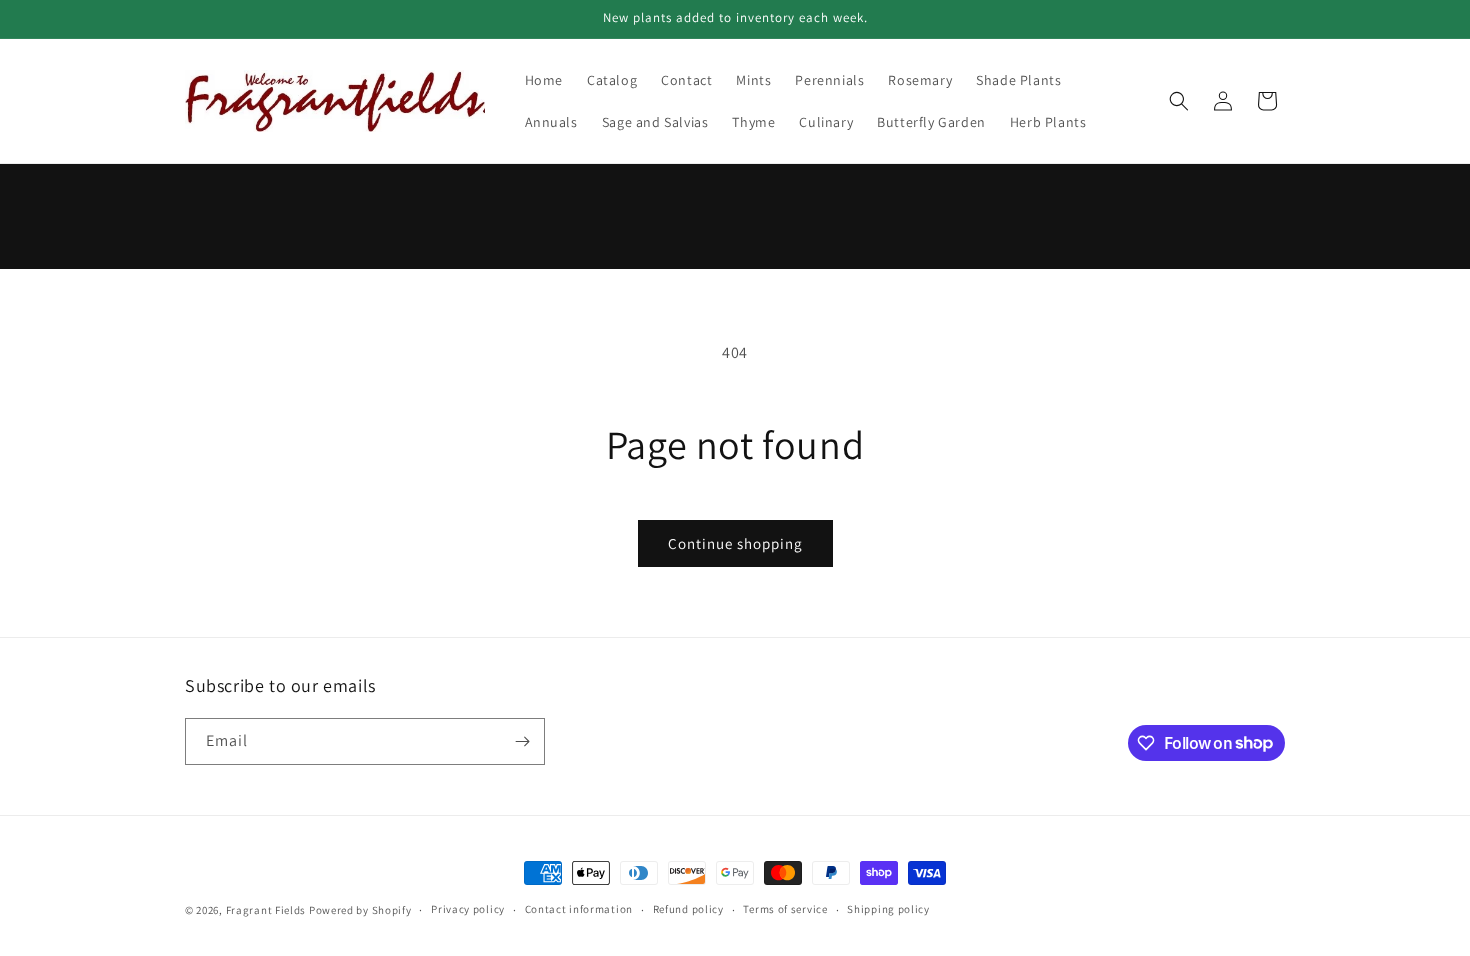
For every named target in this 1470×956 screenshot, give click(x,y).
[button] (1179, 101)
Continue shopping (735, 543)
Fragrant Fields (266, 910)
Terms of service (785, 909)
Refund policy (688, 909)
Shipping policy (888, 909)
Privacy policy (468, 909)
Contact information (579, 909)
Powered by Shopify (360, 910)
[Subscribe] (522, 741)
